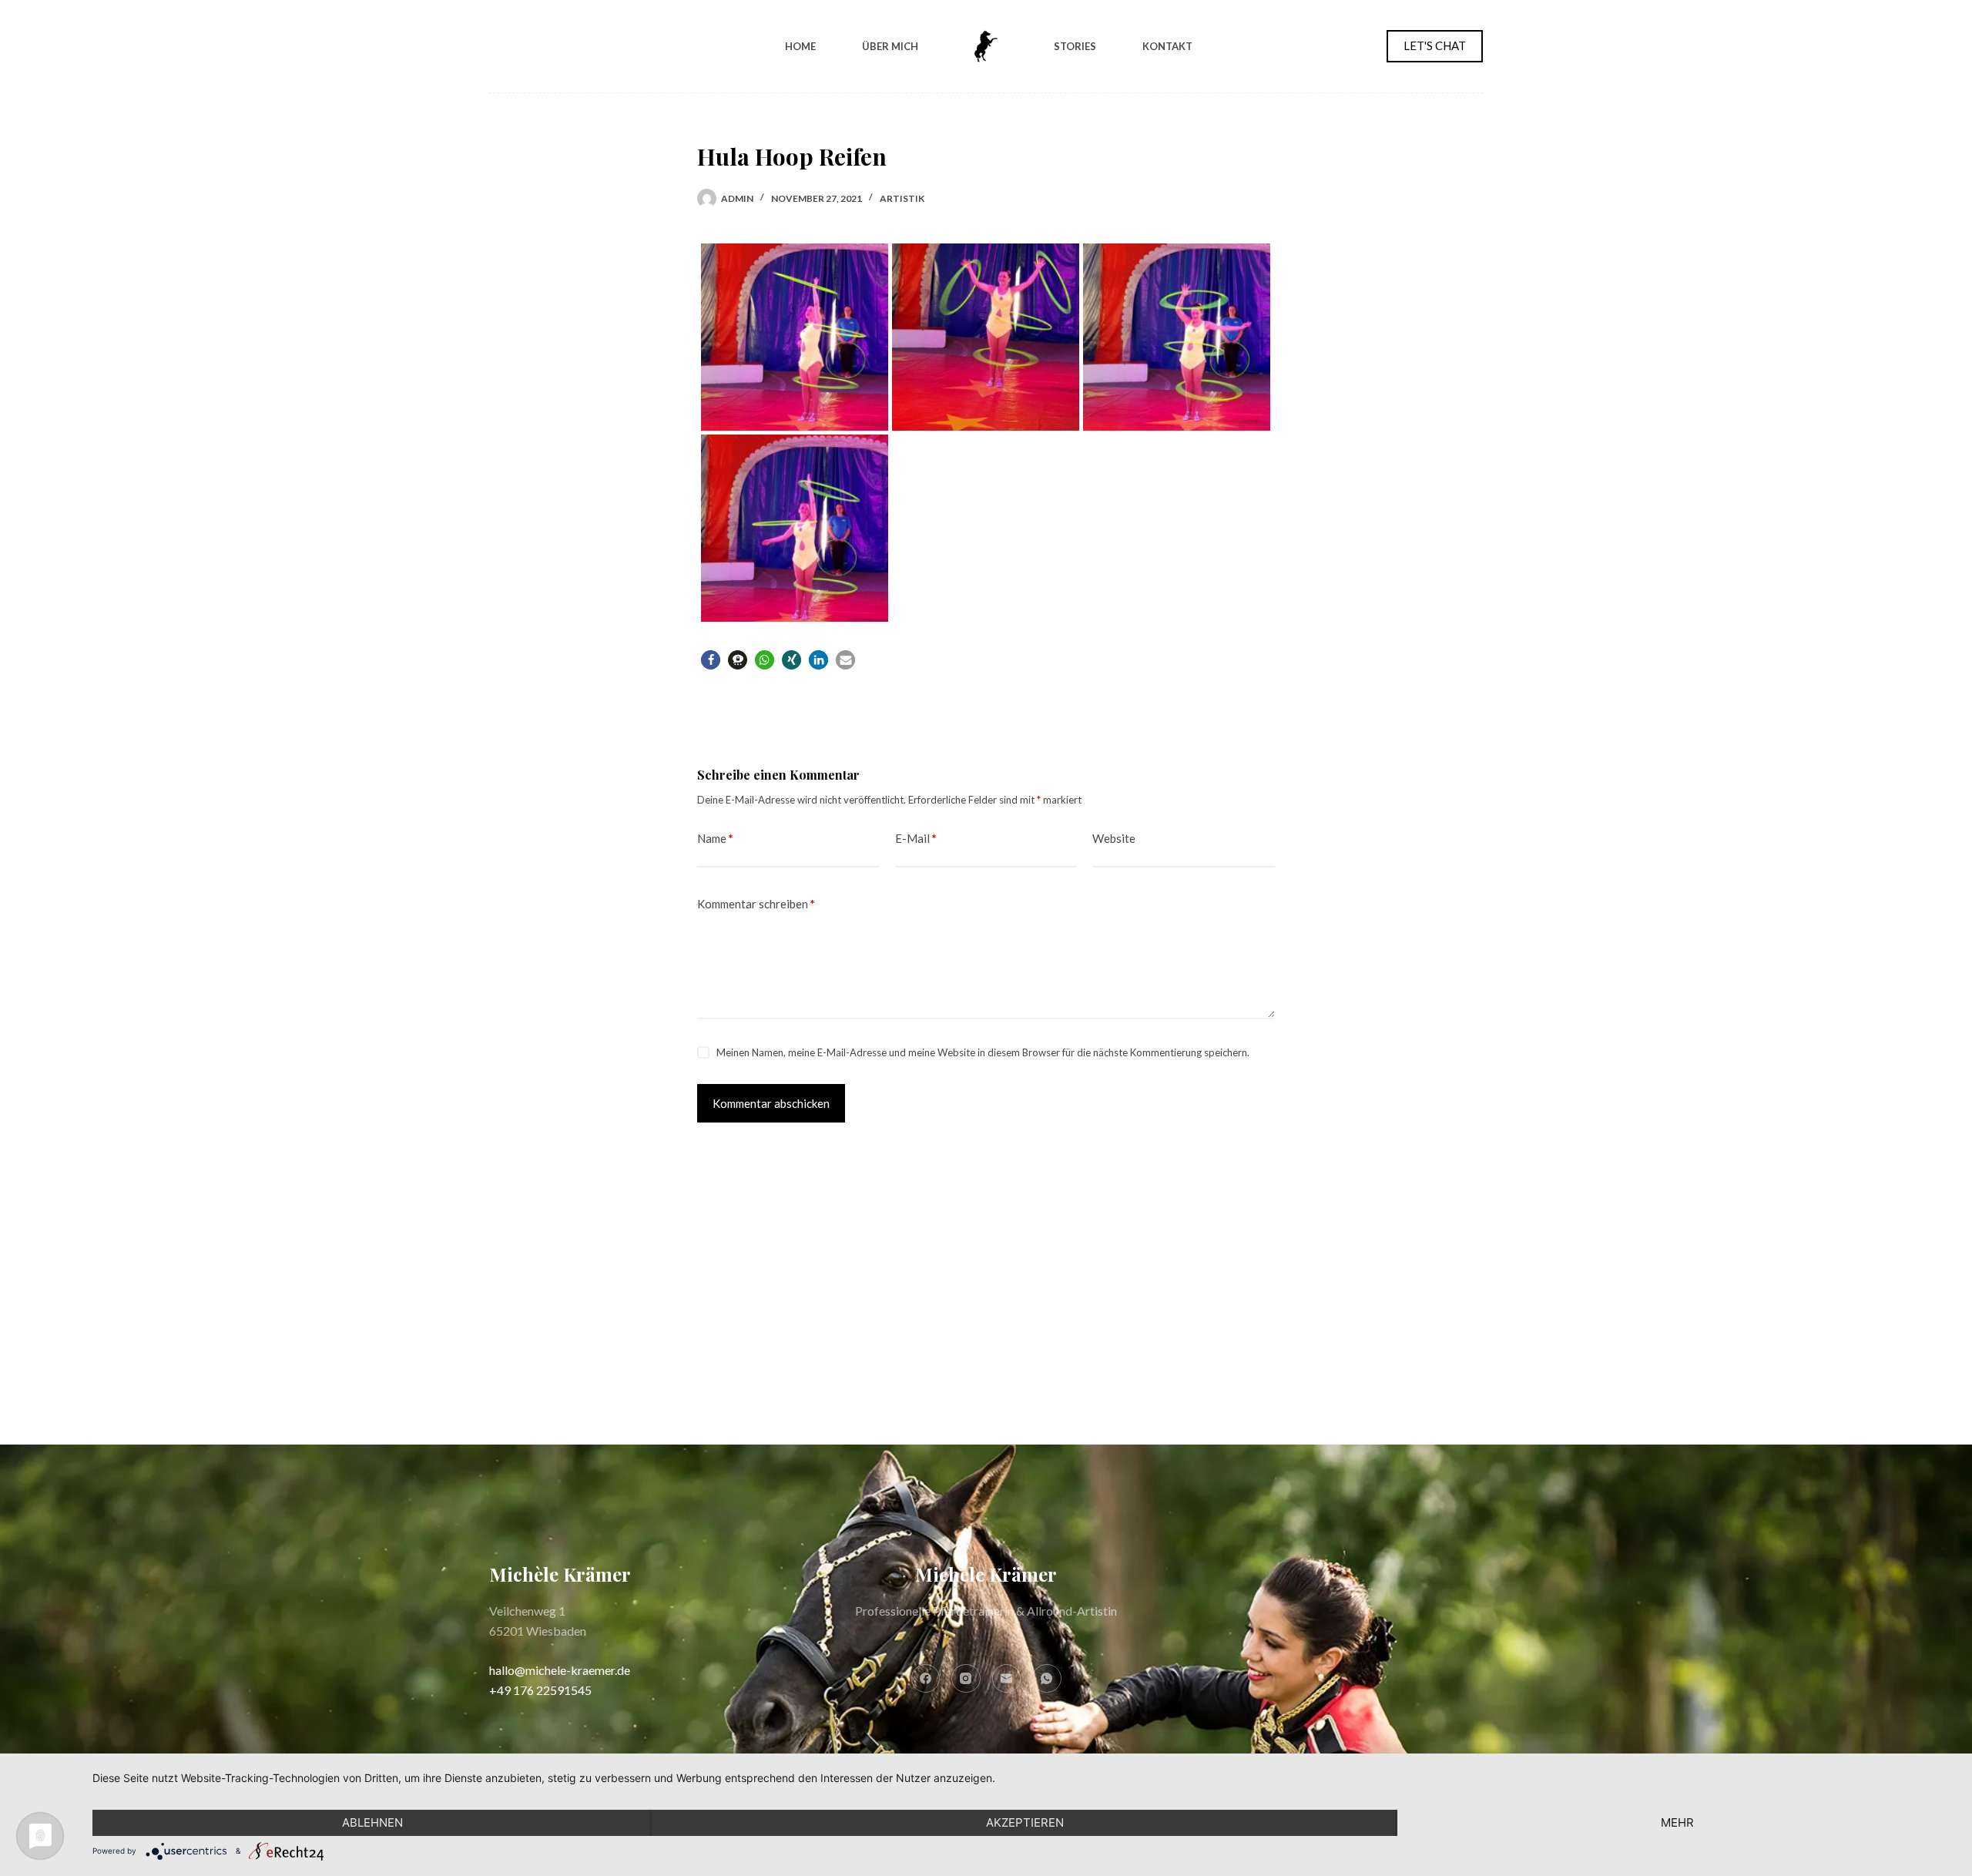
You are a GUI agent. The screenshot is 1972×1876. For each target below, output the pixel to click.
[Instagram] (966, 1679)
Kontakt (1167, 46)
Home (800, 46)
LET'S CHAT (1435, 45)
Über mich (890, 46)
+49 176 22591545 (540, 1690)
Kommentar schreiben (756, 904)
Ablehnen (372, 1822)
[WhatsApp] (1047, 1679)
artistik (902, 198)
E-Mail (916, 838)
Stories (1075, 46)
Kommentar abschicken (771, 1103)
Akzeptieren (1025, 1822)
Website (1114, 838)
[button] (711, 660)
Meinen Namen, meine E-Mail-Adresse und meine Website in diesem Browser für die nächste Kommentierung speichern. (983, 1052)
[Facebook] (926, 1679)
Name (715, 838)
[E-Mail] (1007, 1679)
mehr (1677, 1822)
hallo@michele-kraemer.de (560, 1670)
